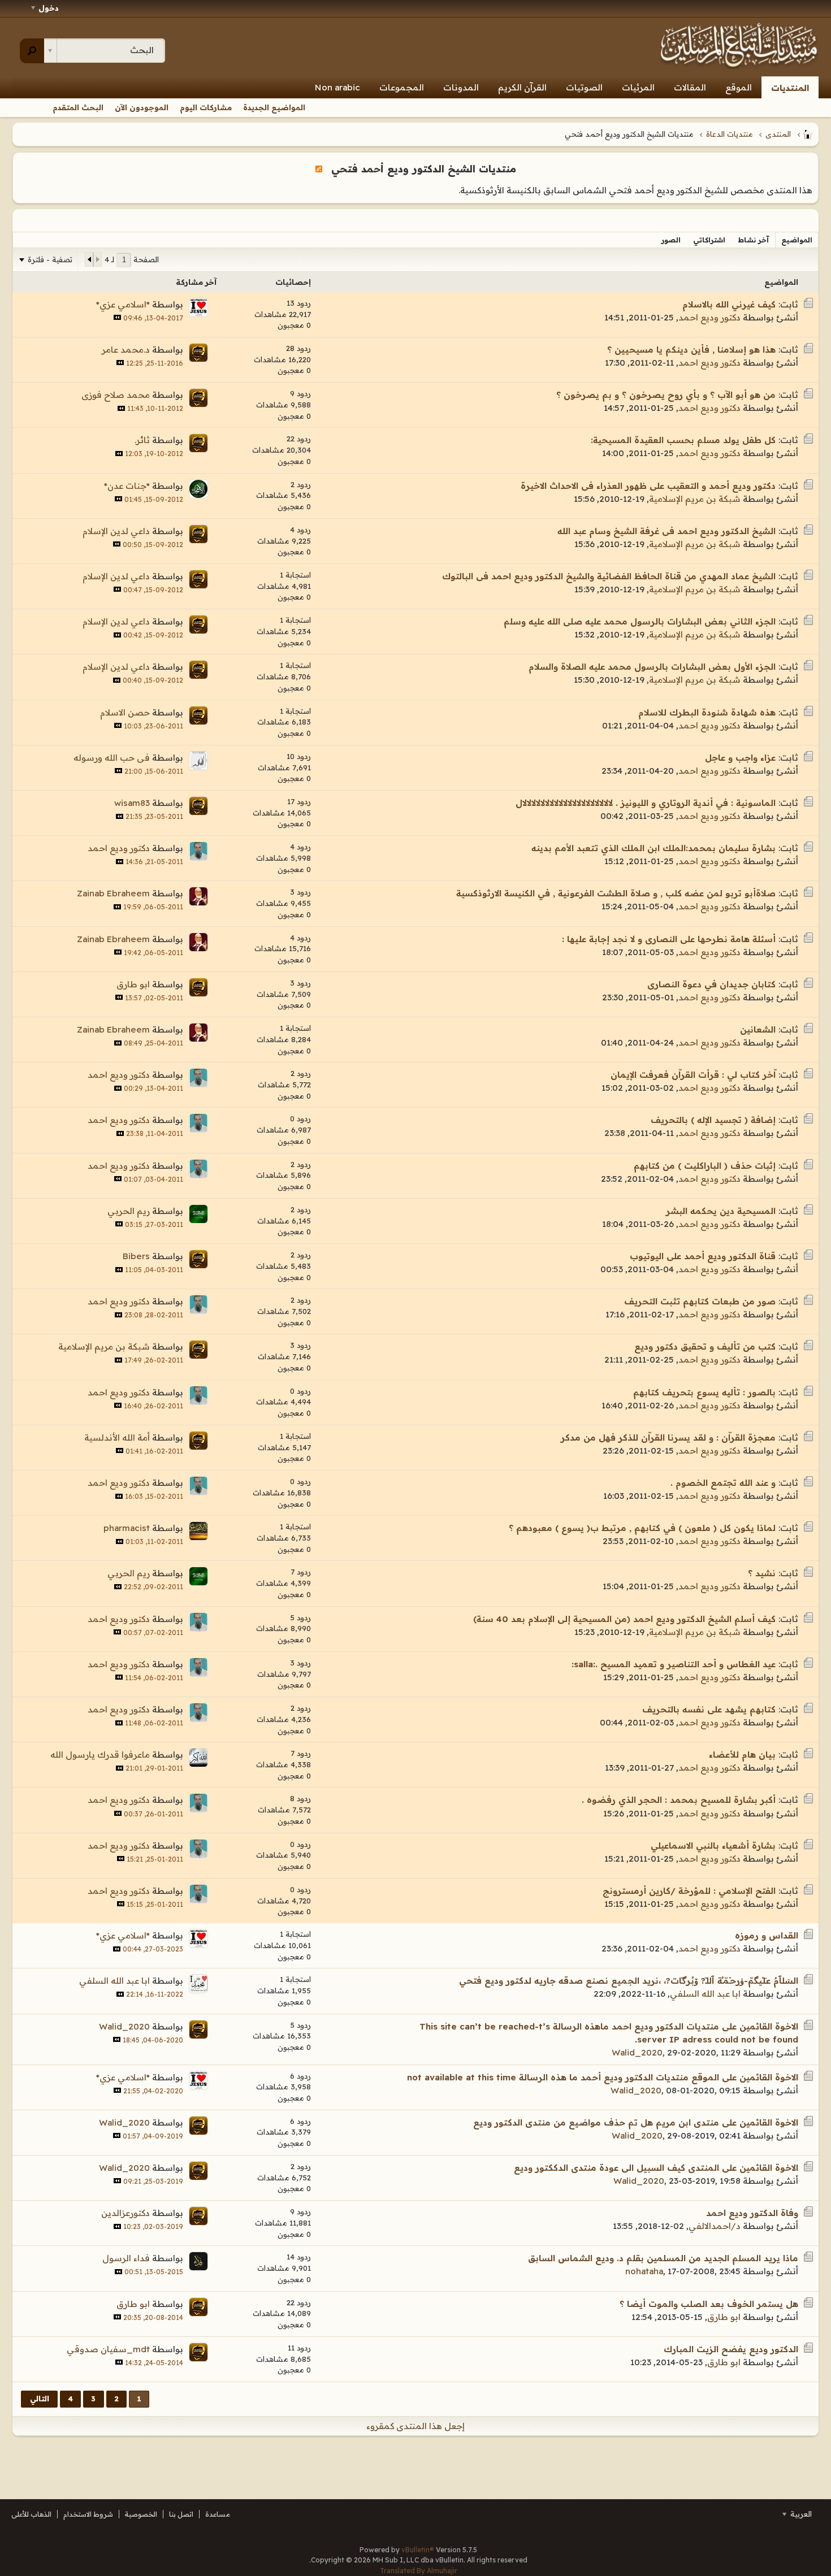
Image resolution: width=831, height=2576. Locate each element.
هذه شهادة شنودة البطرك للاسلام (707, 712)
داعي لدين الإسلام (116, 531)
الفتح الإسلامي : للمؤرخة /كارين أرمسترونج (689, 1891)
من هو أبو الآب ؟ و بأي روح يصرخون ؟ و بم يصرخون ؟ (666, 395)
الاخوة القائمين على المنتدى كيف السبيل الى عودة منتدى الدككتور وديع (656, 2168)
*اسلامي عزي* (123, 304)
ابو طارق (133, 984)
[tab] (797, 240)
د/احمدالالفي (715, 2226)
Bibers (136, 1256)
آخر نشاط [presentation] (753, 240)
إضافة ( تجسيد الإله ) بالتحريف (713, 1120)
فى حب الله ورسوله (112, 758)
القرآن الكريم (522, 87)
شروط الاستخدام (88, 2514)
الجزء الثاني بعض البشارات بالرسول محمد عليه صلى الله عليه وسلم (640, 621)
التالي (40, 2399)
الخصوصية (141, 2514)
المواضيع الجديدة (274, 107)
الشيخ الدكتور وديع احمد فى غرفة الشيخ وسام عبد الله (666, 531)
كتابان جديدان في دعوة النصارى (711, 984)
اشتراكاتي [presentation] (709, 240)
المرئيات (638, 87)
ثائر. (142, 440)
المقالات (690, 87)
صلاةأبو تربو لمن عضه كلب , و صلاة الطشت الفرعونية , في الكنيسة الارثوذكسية (616, 893)
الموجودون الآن (142, 107)
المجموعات (402, 87)
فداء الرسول (126, 2258)
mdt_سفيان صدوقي (108, 2349)
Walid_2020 (637, 2052)
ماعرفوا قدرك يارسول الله (100, 1755)
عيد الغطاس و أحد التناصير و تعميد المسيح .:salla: (674, 1664)
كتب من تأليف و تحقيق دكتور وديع (705, 1346)
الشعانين (758, 1029)
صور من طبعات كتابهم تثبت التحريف (700, 1301)
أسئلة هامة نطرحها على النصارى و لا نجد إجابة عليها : (669, 939)
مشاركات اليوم (206, 107)
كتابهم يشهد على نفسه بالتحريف (709, 1709)
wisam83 (132, 803)
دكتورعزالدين (125, 2213)
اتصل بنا (181, 2514)
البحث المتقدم (78, 107)
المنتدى (778, 134)
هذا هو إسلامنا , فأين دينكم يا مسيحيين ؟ (691, 350)
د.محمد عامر (126, 350)
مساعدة (218, 2514)
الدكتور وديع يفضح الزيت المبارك (731, 2349)
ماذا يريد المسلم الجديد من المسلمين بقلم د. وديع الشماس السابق (663, 2258)
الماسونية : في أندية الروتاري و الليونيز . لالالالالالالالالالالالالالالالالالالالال (646, 803)
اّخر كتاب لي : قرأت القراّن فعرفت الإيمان (693, 1075)
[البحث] (32, 51)
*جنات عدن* (127, 486)
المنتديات (790, 88)
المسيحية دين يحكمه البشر (721, 1211)
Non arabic (337, 87)
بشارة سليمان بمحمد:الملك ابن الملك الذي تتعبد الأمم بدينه (653, 848)
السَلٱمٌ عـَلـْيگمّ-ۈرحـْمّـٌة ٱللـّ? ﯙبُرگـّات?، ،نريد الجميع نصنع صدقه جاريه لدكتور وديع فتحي (629, 1981)
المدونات (461, 87)
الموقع (739, 87)
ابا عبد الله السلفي (705, 1994)
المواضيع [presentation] (797, 240)
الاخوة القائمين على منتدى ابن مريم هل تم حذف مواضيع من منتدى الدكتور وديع (636, 2122)
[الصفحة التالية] (89, 259)
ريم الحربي (129, 1211)
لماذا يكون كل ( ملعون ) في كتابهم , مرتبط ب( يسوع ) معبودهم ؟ (642, 1528)
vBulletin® (418, 2550)
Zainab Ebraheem (113, 893)
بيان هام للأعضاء (742, 1755)
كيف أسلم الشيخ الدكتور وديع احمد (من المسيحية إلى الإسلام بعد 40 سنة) (624, 1619)
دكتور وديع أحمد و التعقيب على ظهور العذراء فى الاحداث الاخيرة (648, 486)
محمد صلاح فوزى (116, 395)
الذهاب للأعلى (31, 2514)
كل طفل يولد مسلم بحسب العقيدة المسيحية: (683, 440)
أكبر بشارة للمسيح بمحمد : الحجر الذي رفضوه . (679, 1800)
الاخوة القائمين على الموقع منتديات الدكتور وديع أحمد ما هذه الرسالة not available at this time (603, 2077)
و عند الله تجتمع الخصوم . (723, 1483)
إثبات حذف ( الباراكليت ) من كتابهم (705, 1166)
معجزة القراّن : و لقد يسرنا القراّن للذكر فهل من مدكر (668, 1437)
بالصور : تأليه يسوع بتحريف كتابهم (704, 1392)
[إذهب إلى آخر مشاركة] (117, 317)
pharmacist (127, 1528)
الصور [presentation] (671, 240)
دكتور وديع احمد (709, 317)
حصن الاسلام (125, 712)
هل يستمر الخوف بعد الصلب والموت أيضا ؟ (709, 2304)
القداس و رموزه (767, 1935)
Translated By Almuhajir (419, 2571)
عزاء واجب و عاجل (740, 758)
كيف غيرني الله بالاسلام (729, 304)
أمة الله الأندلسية (117, 1437)
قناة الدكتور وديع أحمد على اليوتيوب (703, 1256)
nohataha (644, 2271)
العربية (800, 2514)
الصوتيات (584, 87)
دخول (49, 8)
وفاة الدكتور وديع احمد (752, 2213)
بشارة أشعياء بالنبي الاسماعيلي (713, 1846)
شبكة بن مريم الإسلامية (695, 499)
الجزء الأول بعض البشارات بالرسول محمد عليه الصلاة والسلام (652, 667)
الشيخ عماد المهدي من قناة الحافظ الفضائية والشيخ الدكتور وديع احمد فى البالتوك (609, 576)
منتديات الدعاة (730, 134)
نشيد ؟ (762, 1573)
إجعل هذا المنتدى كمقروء (415, 2426)
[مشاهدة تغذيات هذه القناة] (319, 168)
